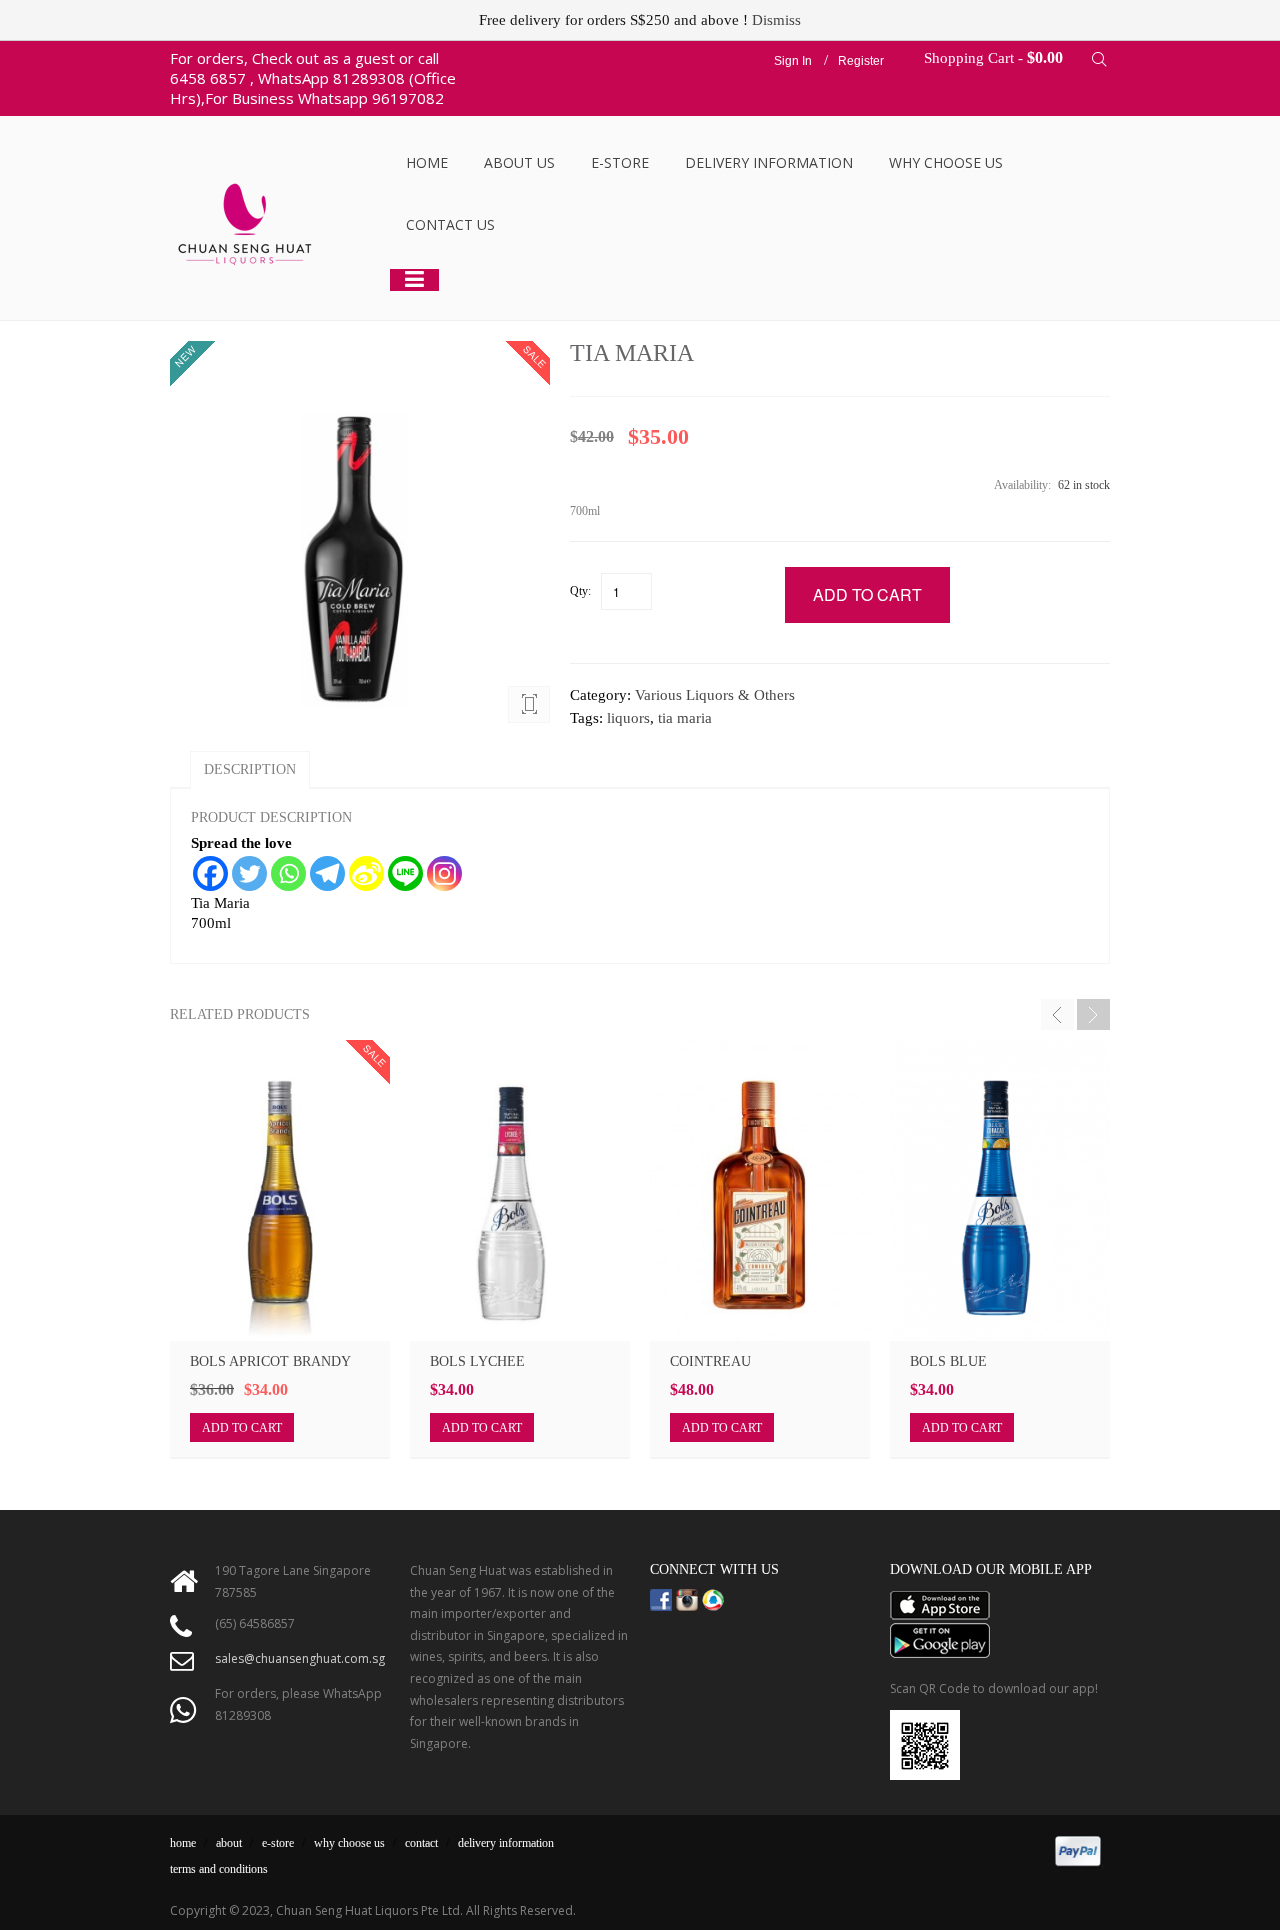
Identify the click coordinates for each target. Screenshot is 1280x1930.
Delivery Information (769, 162)
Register (861, 61)
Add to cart (242, 1428)
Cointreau (710, 1361)
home (183, 1843)
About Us (519, 162)
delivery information (506, 1843)
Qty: (580, 591)
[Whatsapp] (288, 873)
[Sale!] (280, 1190)
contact (421, 1843)
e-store (278, 1843)
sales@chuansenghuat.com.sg (300, 1658)
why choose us (349, 1843)
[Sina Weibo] (366, 873)
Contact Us (450, 224)
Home (427, 162)
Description (250, 769)
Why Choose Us (946, 162)
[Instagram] (444, 873)
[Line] (405, 873)
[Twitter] (249, 873)
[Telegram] (327, 873)
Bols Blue (948, 1361)
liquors (628, 718)
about (229, 1843)
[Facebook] (210, 873)
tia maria (685, 718)
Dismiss (776, 20)
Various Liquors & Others (715, 695)
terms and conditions (219, 1869)
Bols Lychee (477, 1361)
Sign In (793, 61)
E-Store (620, 162)
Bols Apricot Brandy (270, 1361)
